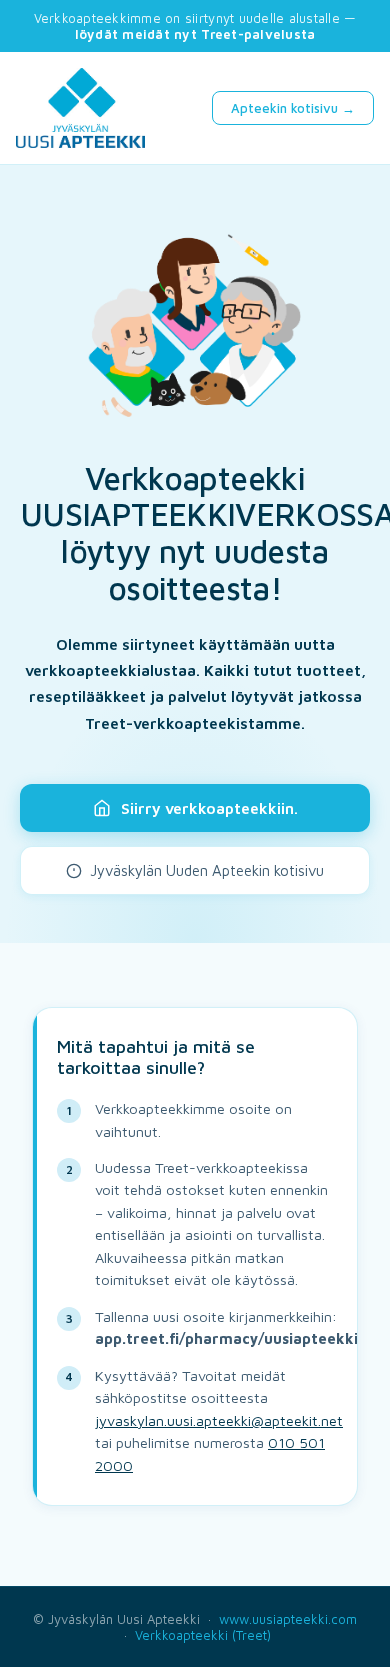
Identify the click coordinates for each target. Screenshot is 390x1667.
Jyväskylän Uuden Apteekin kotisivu (207, 870)
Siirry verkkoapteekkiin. (209, 808)
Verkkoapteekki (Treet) (203, 1635)
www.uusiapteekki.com (288, 1619)
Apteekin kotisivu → (293, 108)
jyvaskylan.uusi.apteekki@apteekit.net (219, 1420)
